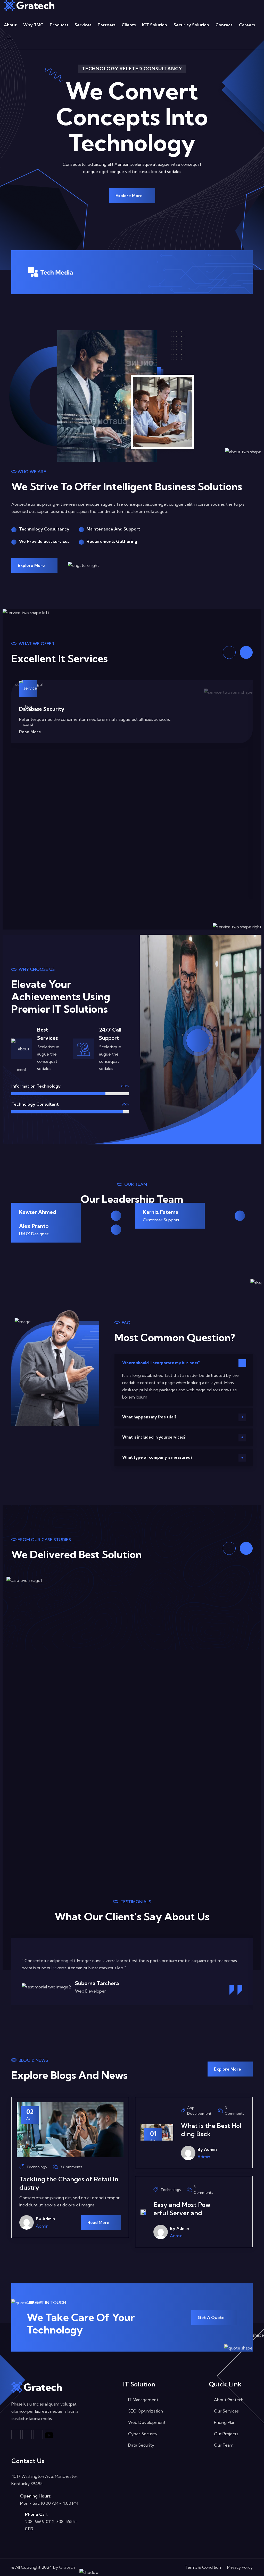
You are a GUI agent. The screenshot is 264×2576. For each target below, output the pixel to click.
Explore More (130, 196)
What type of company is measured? (157, 1457)
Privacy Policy (240, 2567)
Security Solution (191, 25)
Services (83, 25)
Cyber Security (143, 2434)
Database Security (42, 709)
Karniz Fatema (161, 1212)
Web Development (147, 2422)
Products (59, 25)
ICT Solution (155, 25)
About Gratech (229, 2400)
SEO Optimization (146, 2411)
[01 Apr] (143, 2212)
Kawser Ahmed (38, 1212)
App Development (199, 2111)
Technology (37, 2167)
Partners (106, 25)
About (10, 25)
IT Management (143, 2400)
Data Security (141, 2445)
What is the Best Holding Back (211, 2130)
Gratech (67, 2567)
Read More (31, 732)
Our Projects (226, 2434)
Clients (129, 25)
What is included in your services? (154, 1437)
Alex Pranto (34, 1226)
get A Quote (212, 2317)
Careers (247, 25)
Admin (42, 2226)
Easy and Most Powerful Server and (182, 2209)
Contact (224, 25)
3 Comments (71, 2167)
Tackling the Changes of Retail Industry (69, 2183)
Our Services (226, 2411)
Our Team (224, 2445)
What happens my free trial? (149, 1417)
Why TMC (33, 25)
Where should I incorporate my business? (161, 1363)
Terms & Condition (203, 2567)
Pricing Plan (225, 2422)
